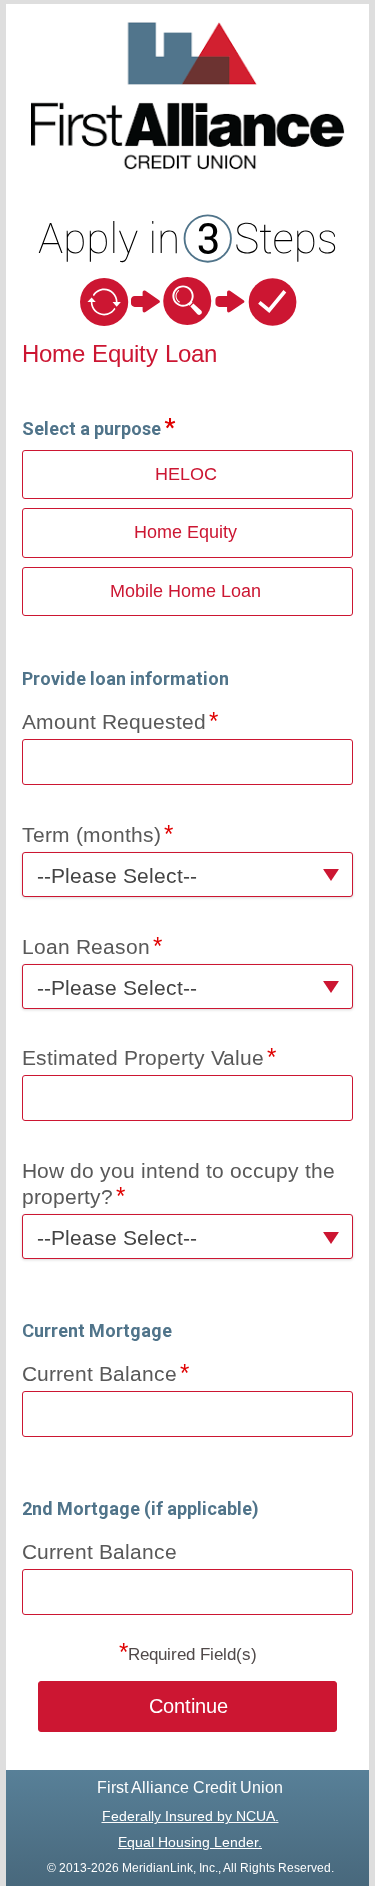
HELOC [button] (186, 474)
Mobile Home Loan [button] (185, 591)
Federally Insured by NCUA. (190, 1816)
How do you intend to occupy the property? (178, 1183)
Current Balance (99, 1373)
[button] (188, 874)
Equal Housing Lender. (190, 1842)
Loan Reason (86, 946)
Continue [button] (188, 1706)
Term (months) (91, 834)
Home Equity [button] (185, 532)
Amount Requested (114, 721)
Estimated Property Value (143, 1057)
